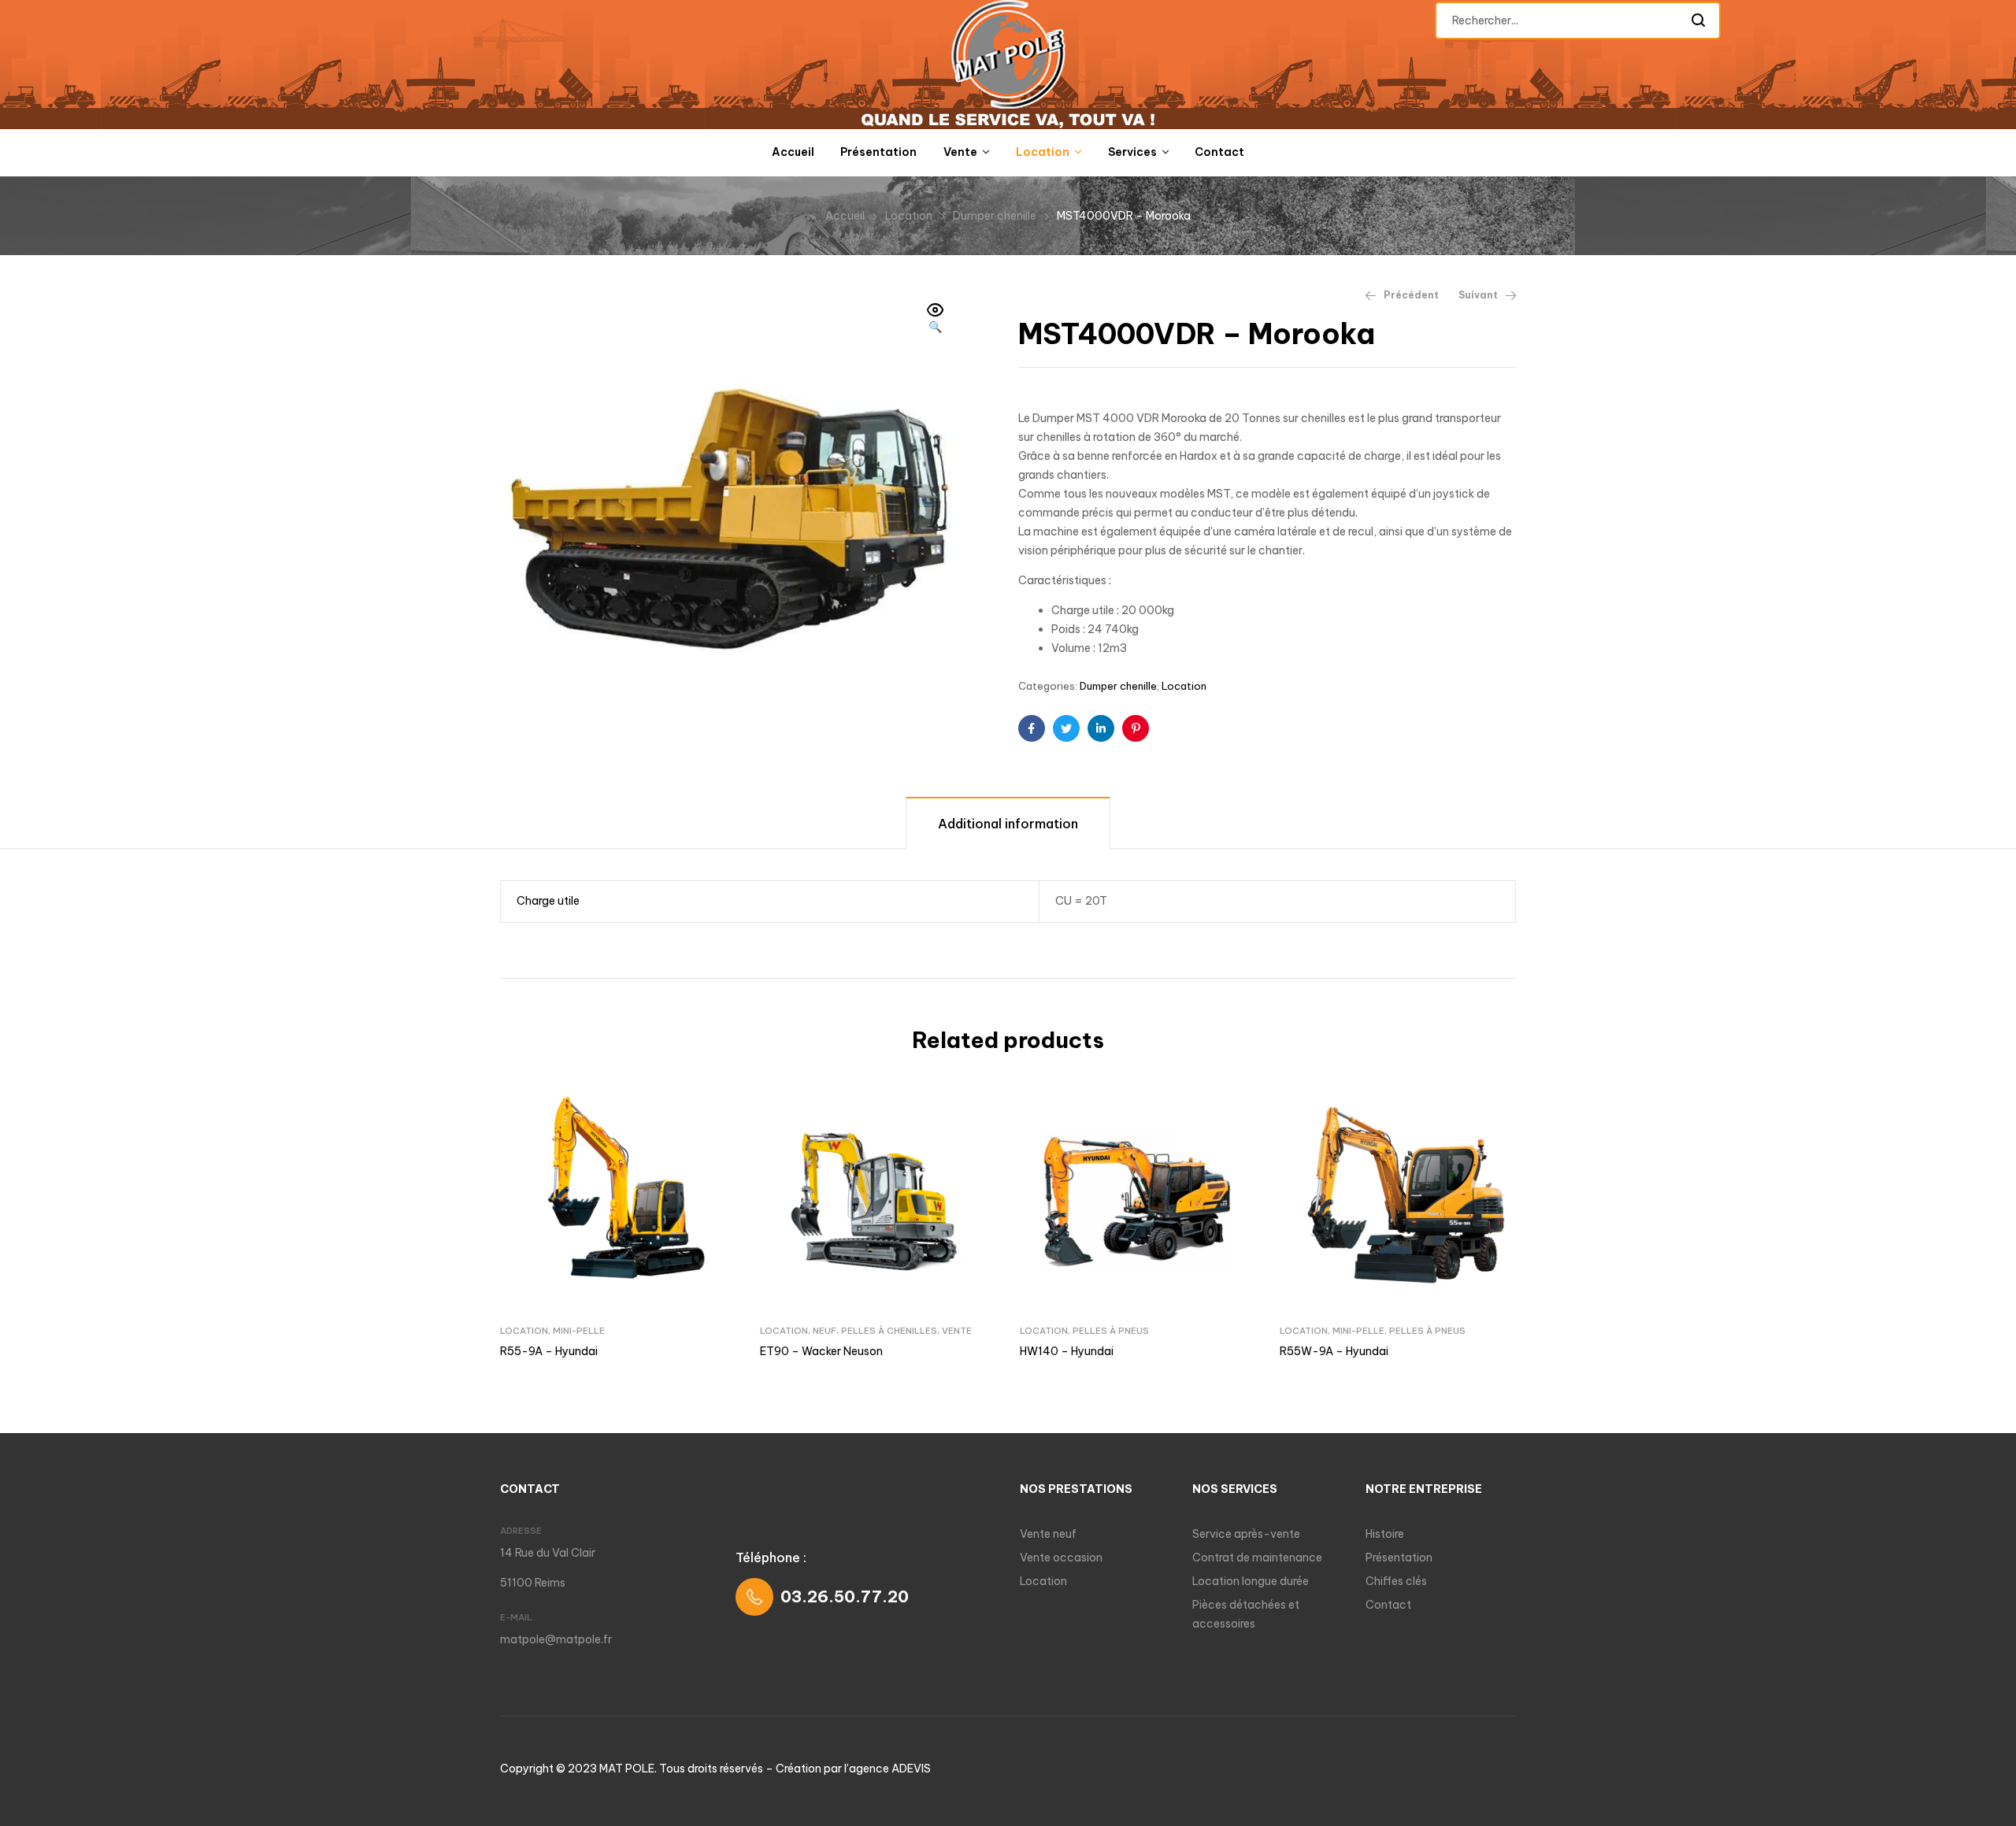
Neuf (825, 1331)
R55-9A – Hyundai (549, 1351)
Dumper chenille (995, 216)
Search (1699, 20)
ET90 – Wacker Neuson (821, 1351)
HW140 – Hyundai (1067, 1351)
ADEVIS (911, 1769)
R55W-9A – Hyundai (1334, 1351)
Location (909, 216)
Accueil (845, 216)
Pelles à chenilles (889, 1331)
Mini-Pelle (579, 1331)
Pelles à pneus (1111, 1331)
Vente (957, 1331)
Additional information (1008, 824)
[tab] (1008, 822)
